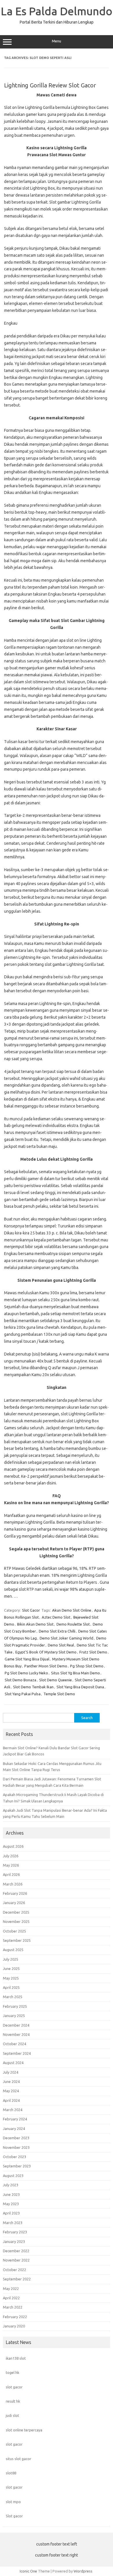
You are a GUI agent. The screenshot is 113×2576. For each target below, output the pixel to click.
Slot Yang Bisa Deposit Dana (80, 1687)
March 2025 (13, 1997)
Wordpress (83, 2571)
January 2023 (14, 2241)
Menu (57, 41)
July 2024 (11, 2072)
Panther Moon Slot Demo (46, 1666)
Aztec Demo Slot (56, 1617)
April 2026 (11, 1874)
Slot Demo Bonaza (20, 1680)
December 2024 (16, 2025)
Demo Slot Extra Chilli (57, 1631)
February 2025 (15, 2006)
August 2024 (13, 2063)
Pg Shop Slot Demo (87, 1666)
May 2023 (11, 2204)
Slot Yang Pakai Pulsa (23, 1694)
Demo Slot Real (61, 1645)
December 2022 (16, 2251)
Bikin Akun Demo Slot (35, 1624)
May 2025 (11, 1978)
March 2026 (13, 1884)
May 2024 (11, 2091)
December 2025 (16, 1912)
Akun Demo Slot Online (72, 1610)
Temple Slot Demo (59, 1694)
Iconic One (28, 2571)
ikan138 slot (16, 2358)
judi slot (12, 2415)
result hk (13, 2401)
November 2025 (16, 1921)
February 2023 (15, 2232)
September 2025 (17, 1940)
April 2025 (11, 1987)
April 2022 (11, 2298)
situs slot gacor (19, 2459)
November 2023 (16, 2147)
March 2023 (13, 2223)
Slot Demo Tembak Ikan (33, 1687)
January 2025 (14, 2016)
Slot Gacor (31, 1610)
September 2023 (17, 2166)
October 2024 (14, 2044)
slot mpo (13, 2502)
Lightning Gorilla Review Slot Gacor (50, 85)
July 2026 (11, 1856)
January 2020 (14, 2326)
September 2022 (17, 2279)
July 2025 (11, 1959)
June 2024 (11, 2081)
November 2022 (16, 2260)
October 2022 (14, 2270)
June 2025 (11, 1969)
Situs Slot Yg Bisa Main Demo (75, 1673)
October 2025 (14, 1931)
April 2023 (11, 2213)
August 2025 (13, 1950)
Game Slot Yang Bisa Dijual (27, 1659)
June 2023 (11, 2194)
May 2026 (11, 1865)
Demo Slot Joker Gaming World (66, 1638)
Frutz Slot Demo (93, 1652)
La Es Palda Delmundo (57, 11)
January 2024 (14, 2129)
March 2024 (13, 2110)
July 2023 (11, 2185)
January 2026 (14, 1903)
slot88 (11, 2473)
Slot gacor (14, 2516)
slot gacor (14, 2387)
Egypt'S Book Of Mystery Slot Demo (46, 1652)
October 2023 (14, 2157)
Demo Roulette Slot (73, 1624)
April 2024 (11, 2100)
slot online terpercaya (24, 2430)
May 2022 (11, 2289)
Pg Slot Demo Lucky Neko (26, 1673)
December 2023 (16, 2138)
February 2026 (15, 1893)
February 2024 (15, 2119)
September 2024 (17, 2053)
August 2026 (13, 1846)
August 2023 (13, 2176)
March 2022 (13, 2307)
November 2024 (16, 2034)
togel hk (12, 2372)
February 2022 (15, 2317)
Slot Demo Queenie (55, 1680)
